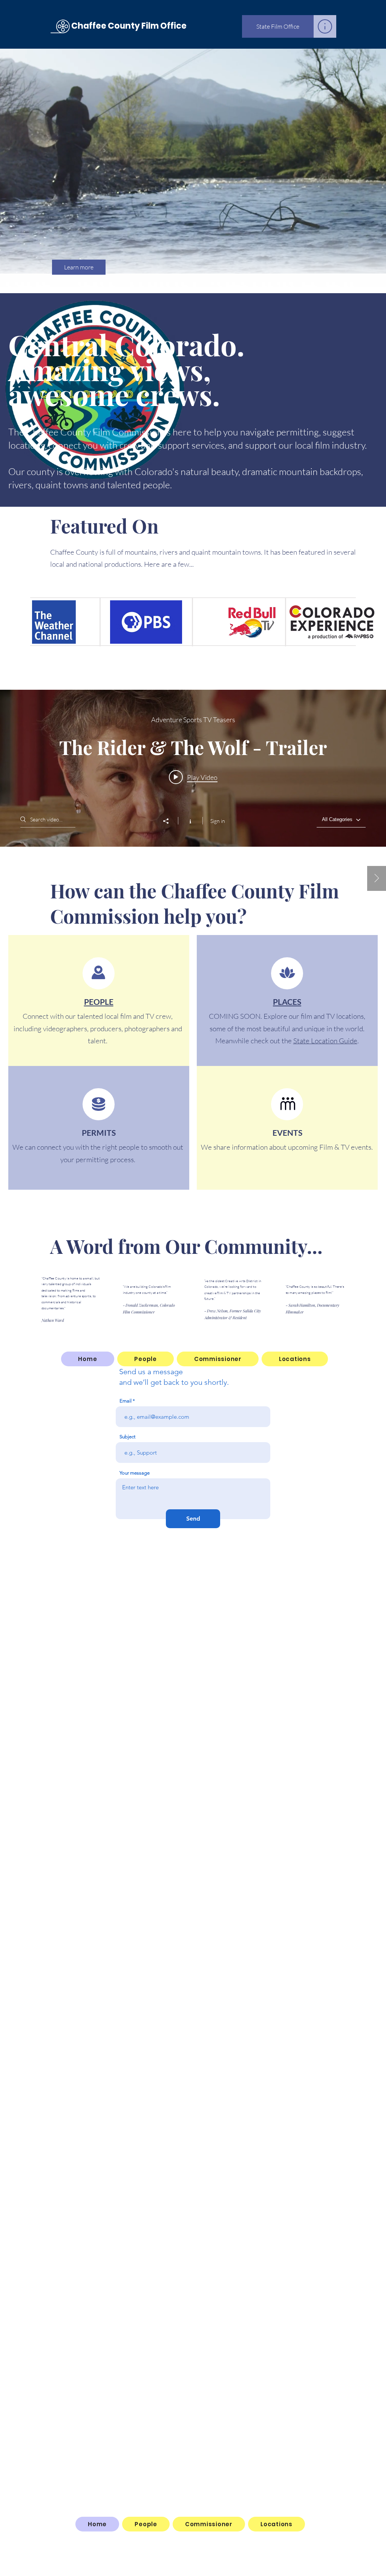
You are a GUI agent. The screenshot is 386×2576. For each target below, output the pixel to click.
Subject (127, 1437)
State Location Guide (325, 1041)
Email (126, 1401)
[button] (325, 26)
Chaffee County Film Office (128, 26)
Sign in (218, 821)
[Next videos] (377, 878)
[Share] (170, 821)
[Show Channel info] (190, 821)
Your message (135, 1473)
